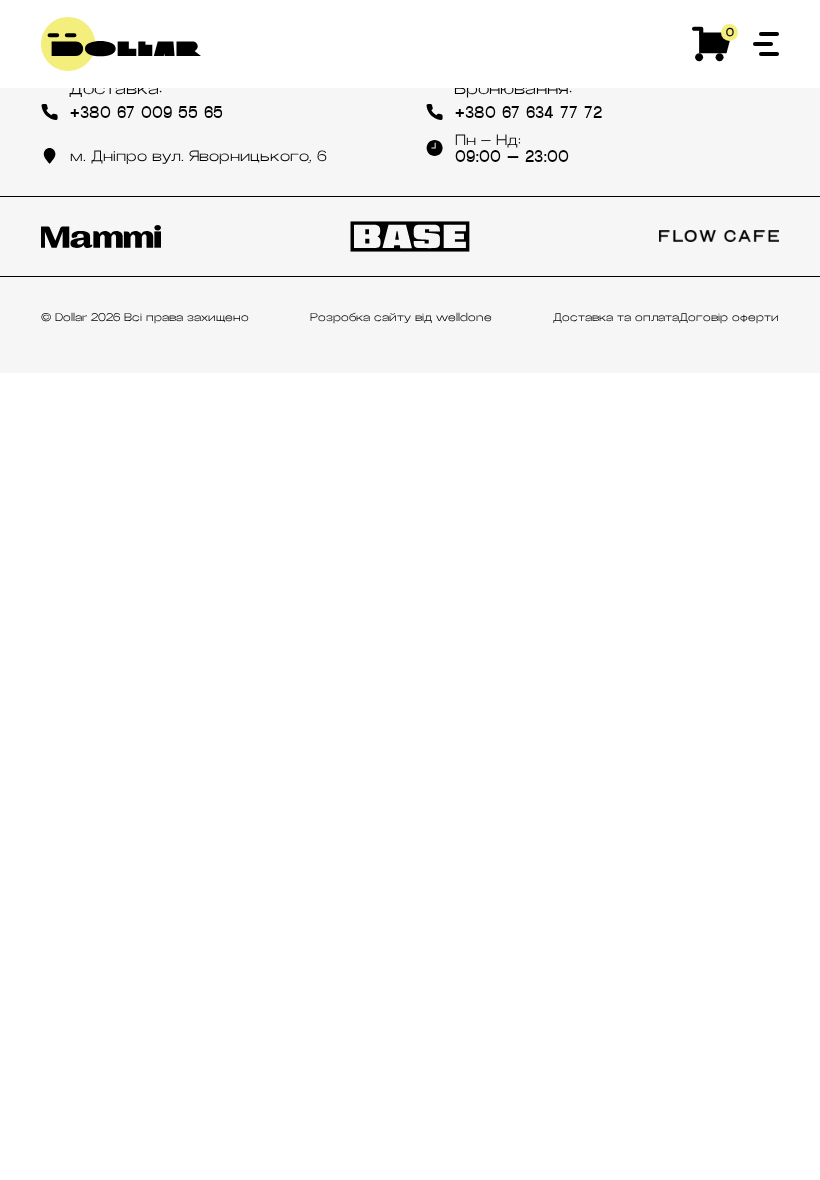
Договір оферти (729, 317)
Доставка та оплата (616, 317)
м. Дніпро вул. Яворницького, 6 (198, 156)
